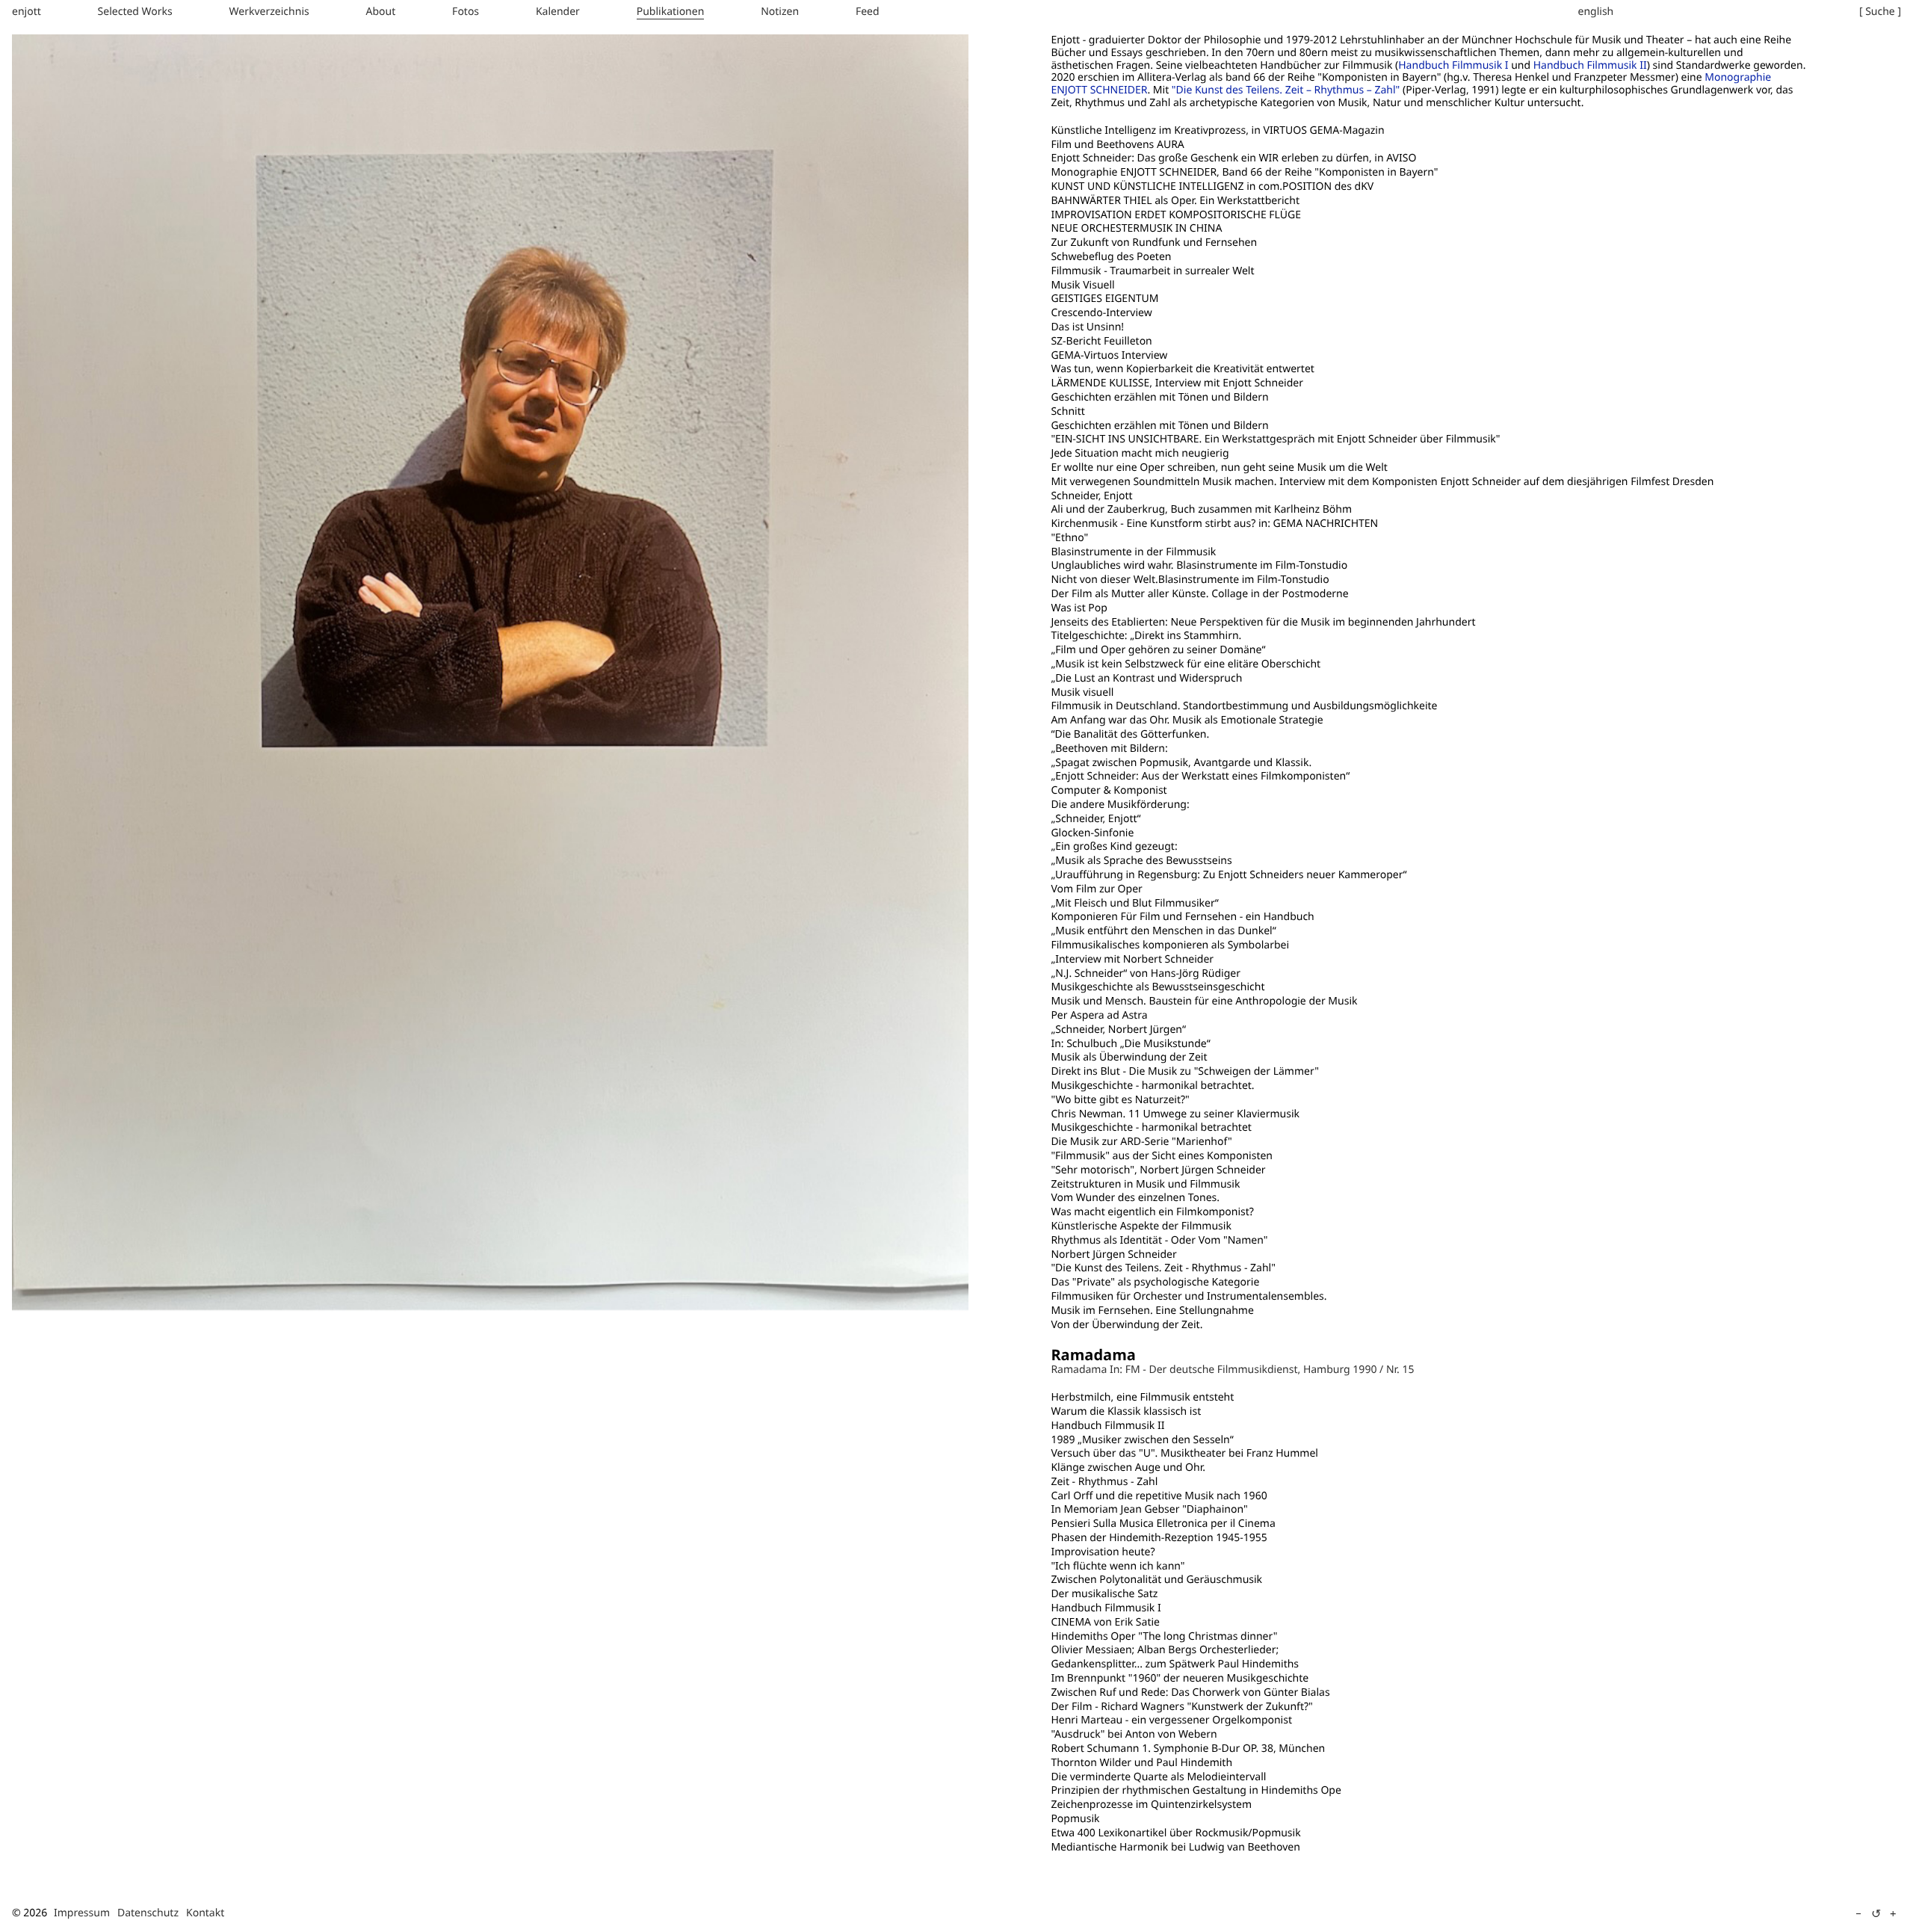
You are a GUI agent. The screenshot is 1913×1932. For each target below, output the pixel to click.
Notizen (780, 12)
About (381, 12)
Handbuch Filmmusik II (1590, 65)
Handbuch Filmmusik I (1453, 65)
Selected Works (135, 12)
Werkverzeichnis (269, 12)
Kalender (558, 12)
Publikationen (671, 12)
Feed (868, 12)
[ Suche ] (1880, 12)
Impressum (82, 1913)
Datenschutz (148, 1913)
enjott (27, 12)
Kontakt (205, 1913)
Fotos (466, 12)
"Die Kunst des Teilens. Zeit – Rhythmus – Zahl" (1286, 90)
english (1596, 12)
